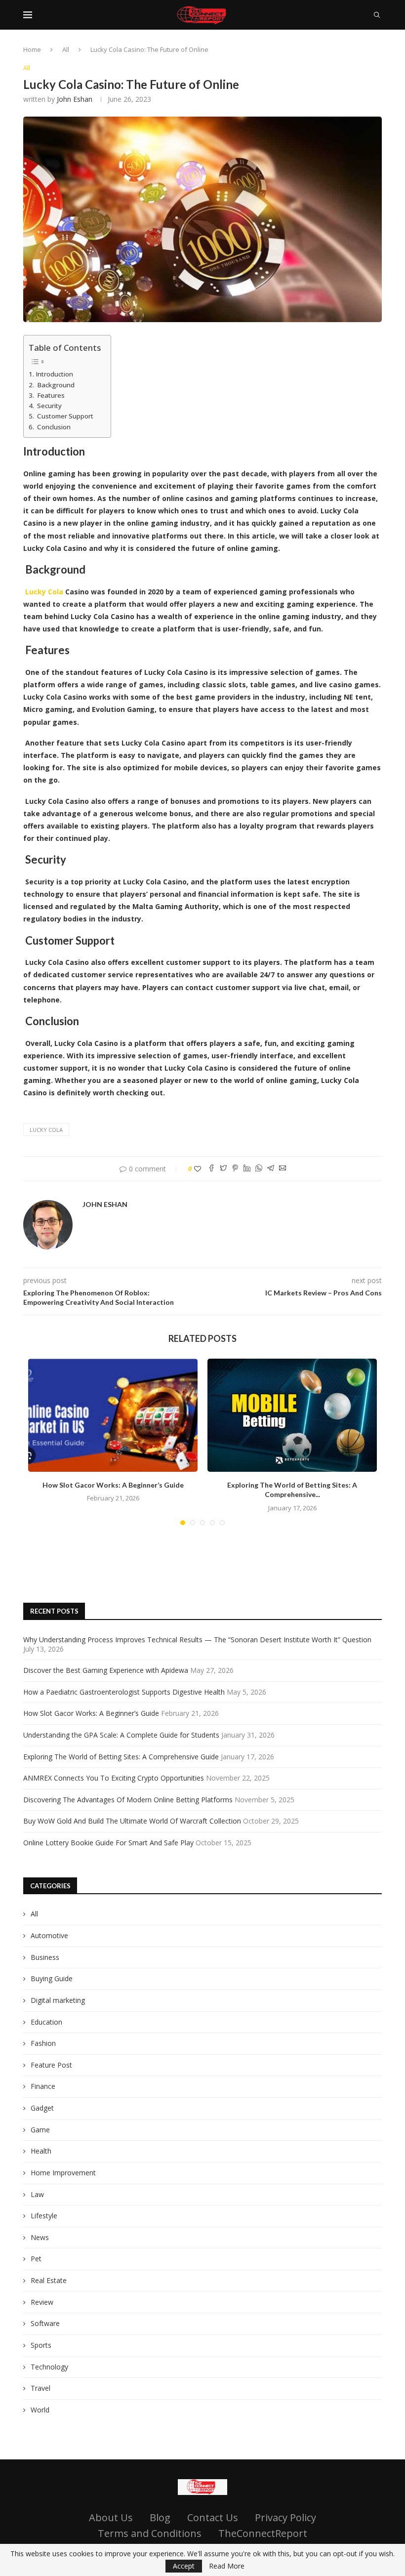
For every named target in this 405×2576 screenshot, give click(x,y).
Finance (43, 2086)
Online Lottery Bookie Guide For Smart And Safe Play (108, 1843)
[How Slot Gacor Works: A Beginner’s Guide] (113, 1415)
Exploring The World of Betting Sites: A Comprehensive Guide (121, 1757)
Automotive (49, 1935)
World (40, 2410)
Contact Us (213, 2517)
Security (49, 406)
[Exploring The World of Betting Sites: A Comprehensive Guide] (292, 1415)
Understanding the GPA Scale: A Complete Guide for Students (121, 1735)
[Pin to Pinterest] (235, 1169)
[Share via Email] (283, 1169)
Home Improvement (63, 2173)
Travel (40, 2388)
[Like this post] (198, 1169)
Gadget (42, 2108)
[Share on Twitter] (223, 1169)
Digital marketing (58, 2000)
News (40, 2237)
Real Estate (49, 2280)
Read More (227, 2566)
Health (41, 2151)
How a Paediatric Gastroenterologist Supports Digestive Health (124, 1692)
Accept (184, 2566)
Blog (160, 2517)
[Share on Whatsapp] (259, 1169)
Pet (36, 2259)
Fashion (43, 2043)
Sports (41, 2345)
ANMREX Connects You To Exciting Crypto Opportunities (114, 1778)
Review (42, 2302)
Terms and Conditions (150, 2533)
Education (46, 2022)
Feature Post (51, 2065)
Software (45, 2323)
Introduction (54, 374)
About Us (111, 2517)
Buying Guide (52, 1978)
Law (37, 2194)
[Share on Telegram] (271, 1169)
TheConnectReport (263, 2533)
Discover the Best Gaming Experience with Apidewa (106, 1670)
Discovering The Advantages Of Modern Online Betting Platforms (128, 1800)
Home (32, 49)
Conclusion (53, 427)
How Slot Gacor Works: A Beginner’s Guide (113, 1485)
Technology (49, 2367)
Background (55, 385)
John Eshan (75, 99)
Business (45, 1957)
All (66, 49)
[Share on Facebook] (211, 1169)
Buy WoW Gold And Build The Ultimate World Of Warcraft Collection (132, 1821)
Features (50, 395)
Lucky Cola (46, 1130)
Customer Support (64, 416)
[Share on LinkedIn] (247, 1169)
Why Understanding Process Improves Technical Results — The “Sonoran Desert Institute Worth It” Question (197, 1640)
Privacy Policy (285, 2517)
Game (40, 2130)
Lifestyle (44, 2216)
